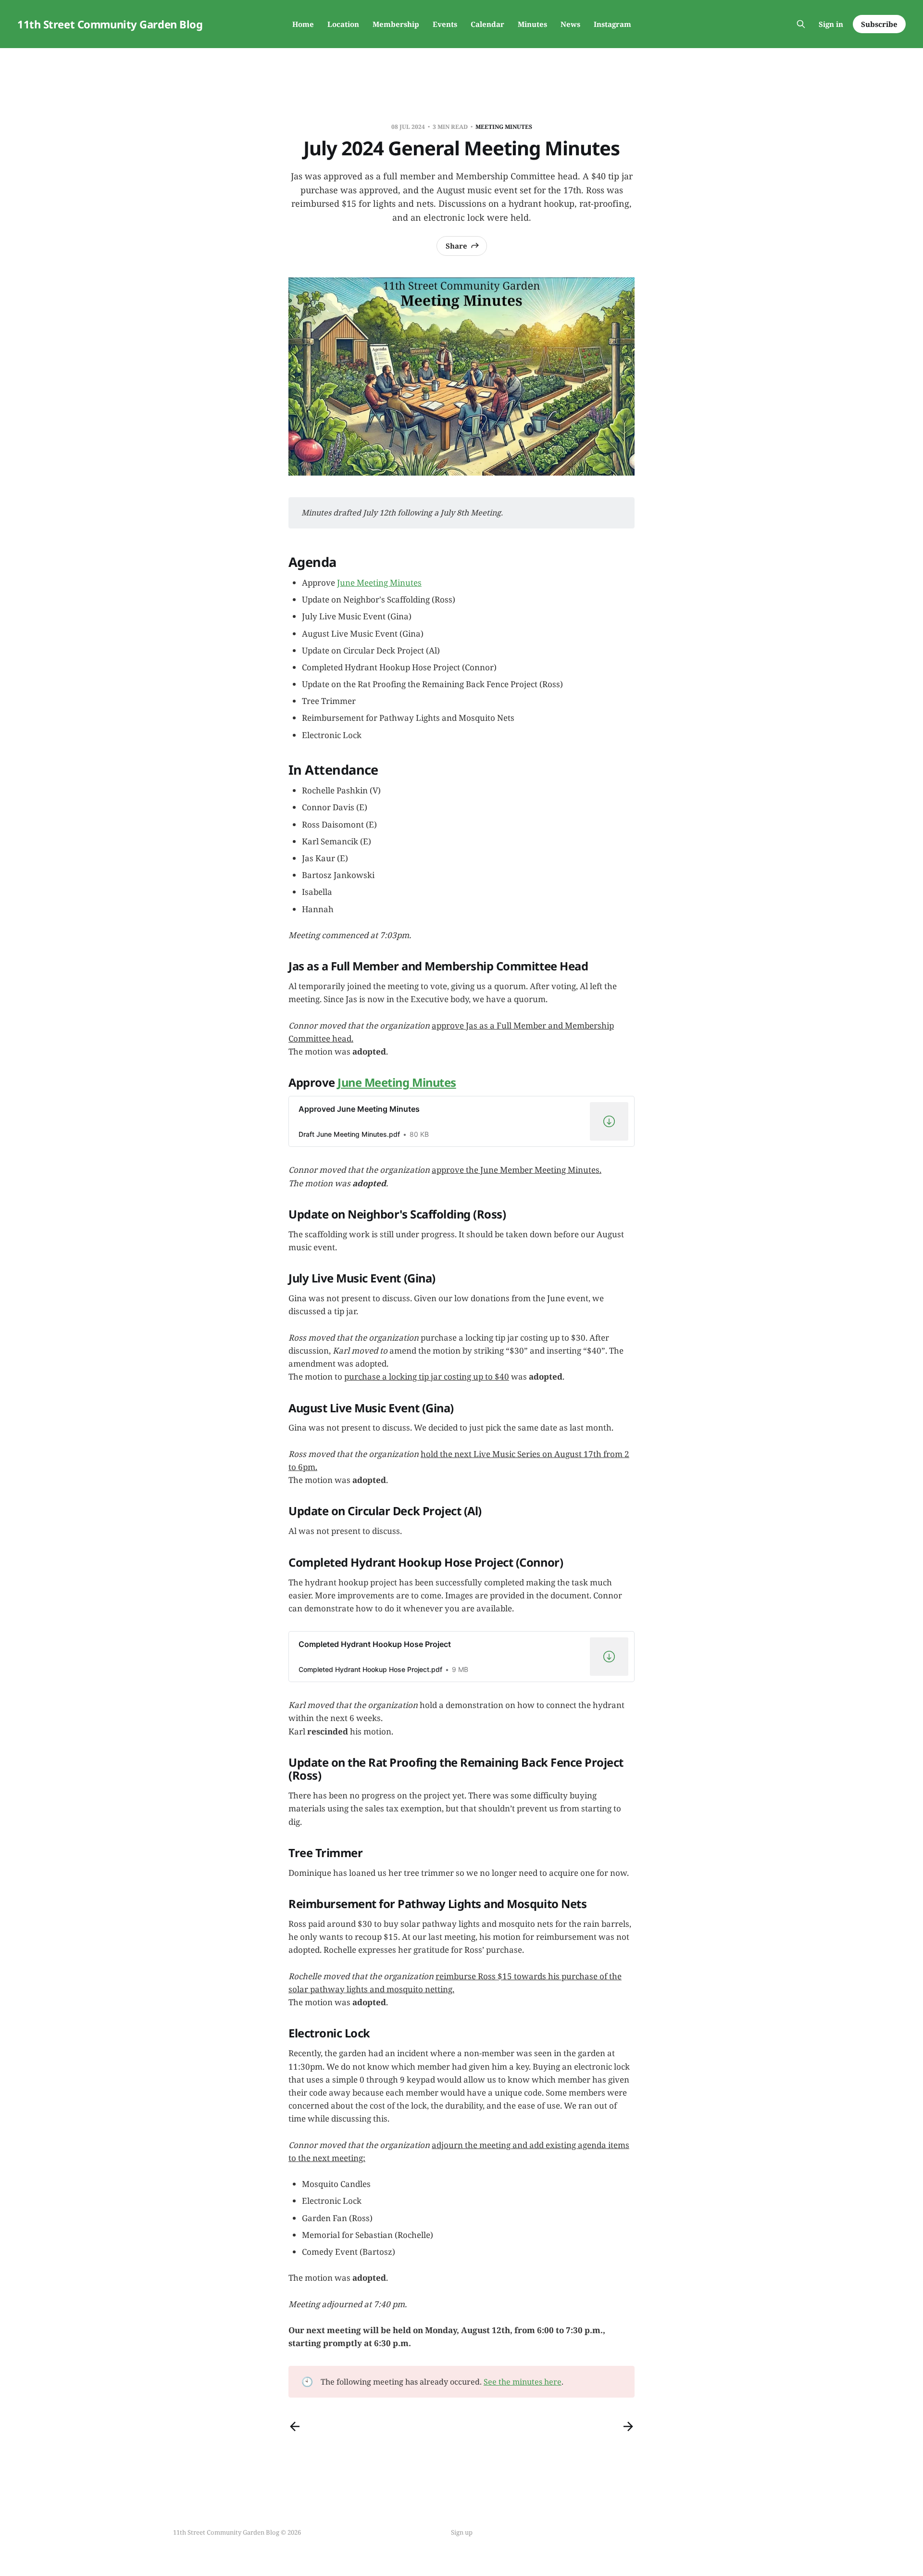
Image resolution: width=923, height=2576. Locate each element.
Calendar (487, 24)
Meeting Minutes (504, 127)
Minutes (532, 24)
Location (343, 24)
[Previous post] (295, 2426)
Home (303, 24)
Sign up (462, 2532)
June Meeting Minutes (379, 583)
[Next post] (628, 2426)
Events (445, 24)
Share (456, 246)
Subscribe (879, 24)
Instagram (612, 24)
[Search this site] (801, 24)
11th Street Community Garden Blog (110, 24)
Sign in (831, 24)
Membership (396, 24)
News (570, 24)
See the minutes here (523, 2382)
